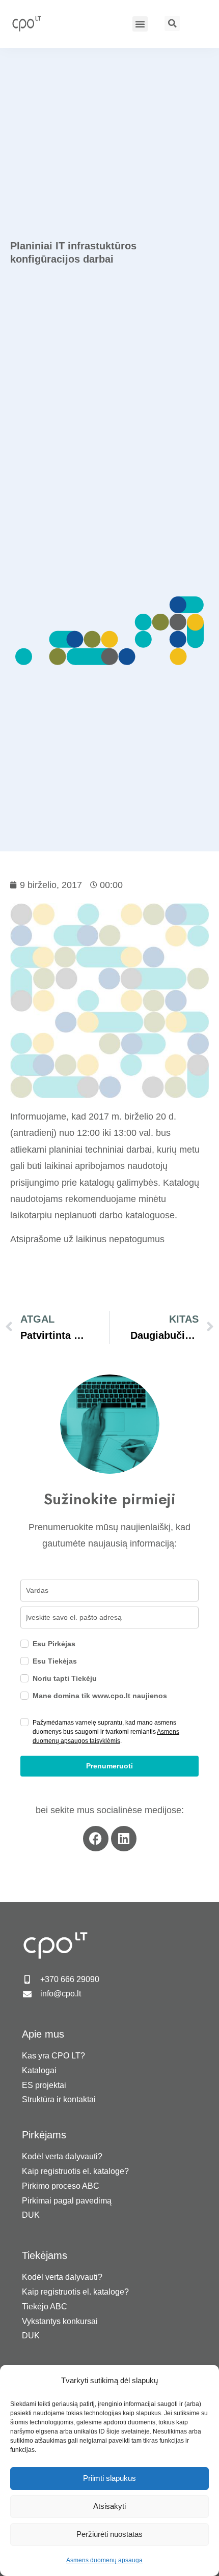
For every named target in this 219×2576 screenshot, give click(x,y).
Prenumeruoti (109, 1766)
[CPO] (32, 23)
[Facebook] (96, 1839)
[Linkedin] (124, 1839)
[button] (140, 24)
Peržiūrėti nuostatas (109, 2534)
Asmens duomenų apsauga (104, 2560)
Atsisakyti (109, 2506)
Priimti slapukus (109, 2478)
